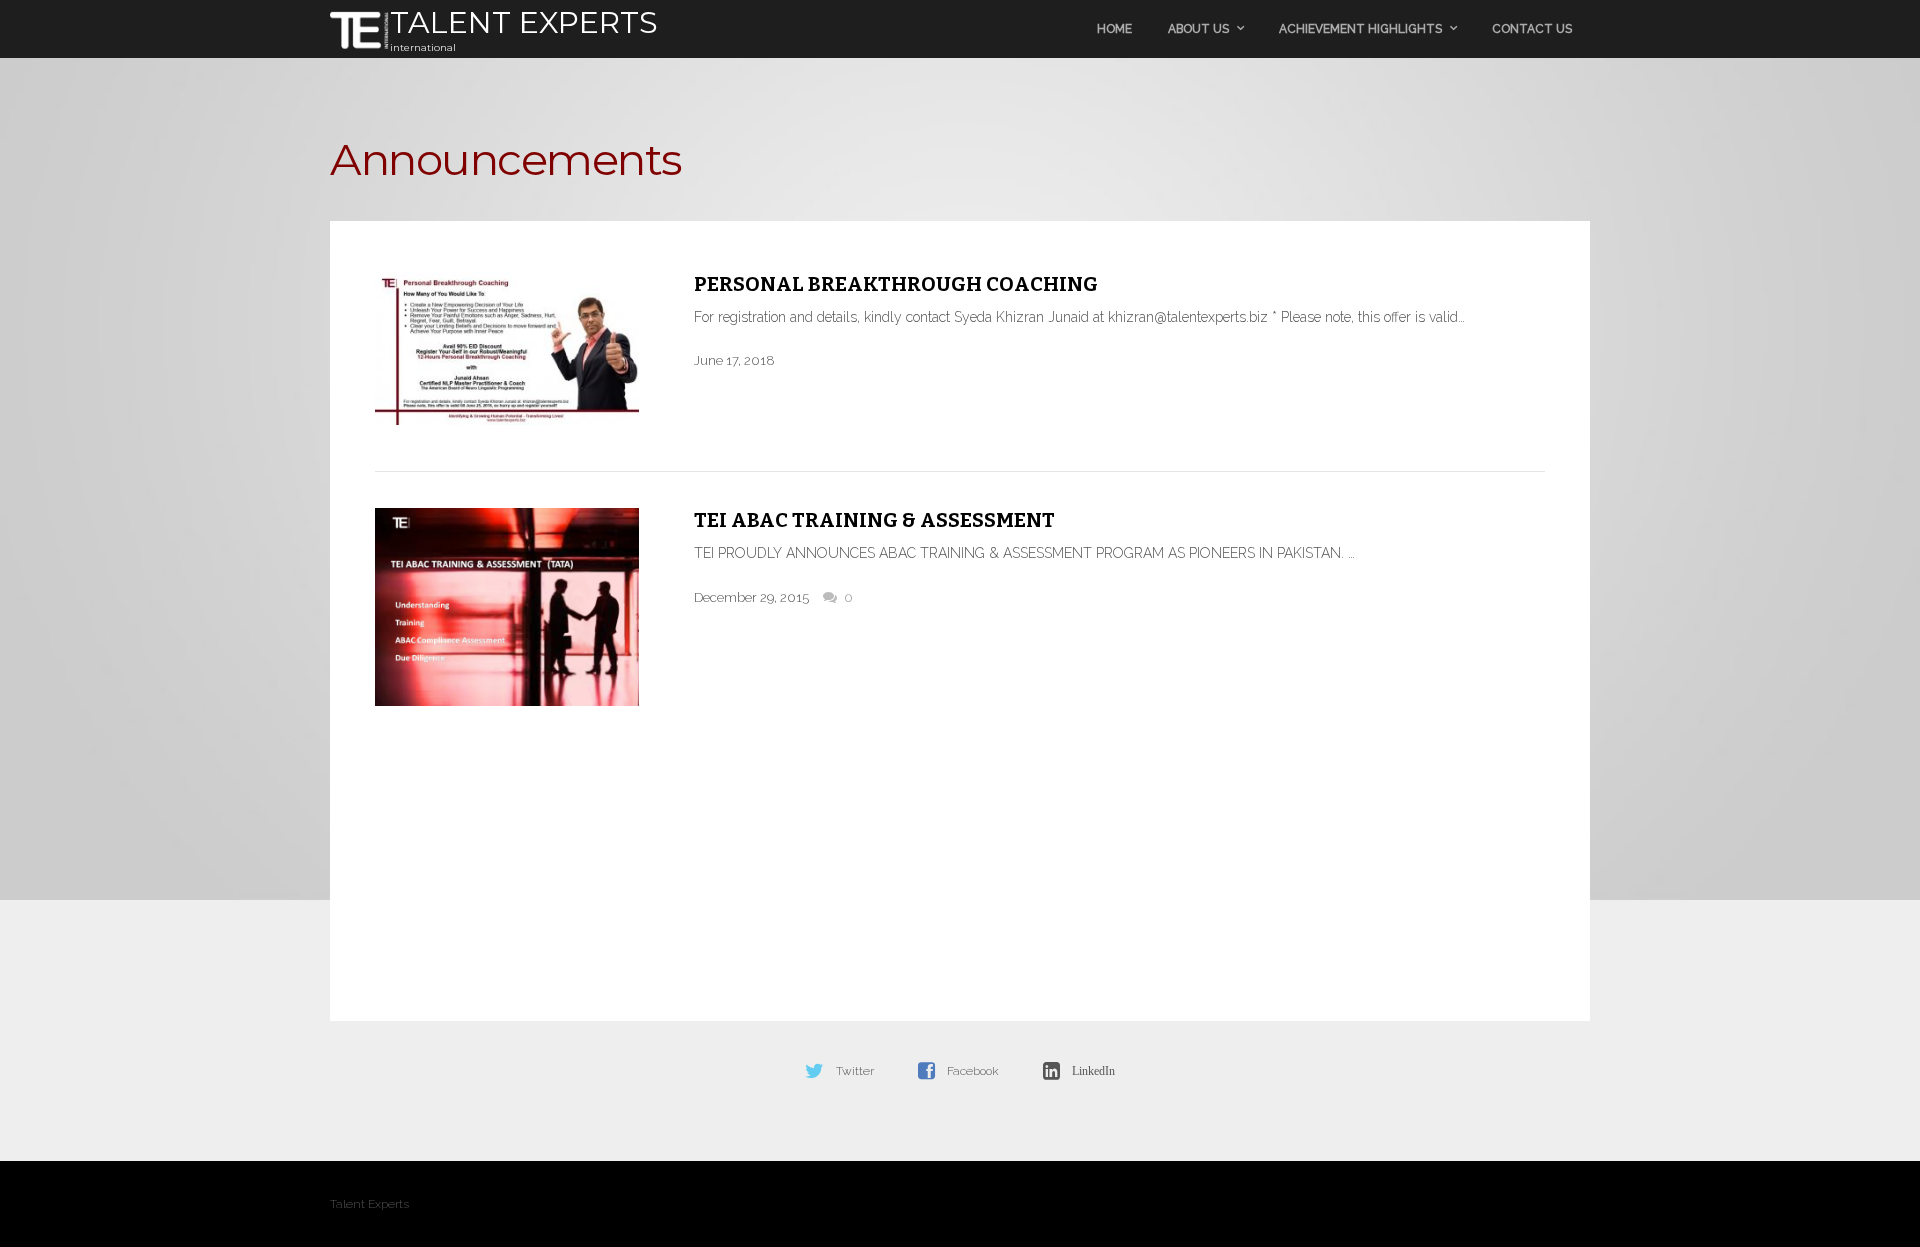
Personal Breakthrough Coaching (896, 284)
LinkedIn (1093, 1071)
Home (1114, 29)
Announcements (506, 159)
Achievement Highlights (1360, 29)
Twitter (855, 1071)
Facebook (973, 1071)
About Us (1198, 29)
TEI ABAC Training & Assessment (874, 520)
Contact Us (1532, 29)
